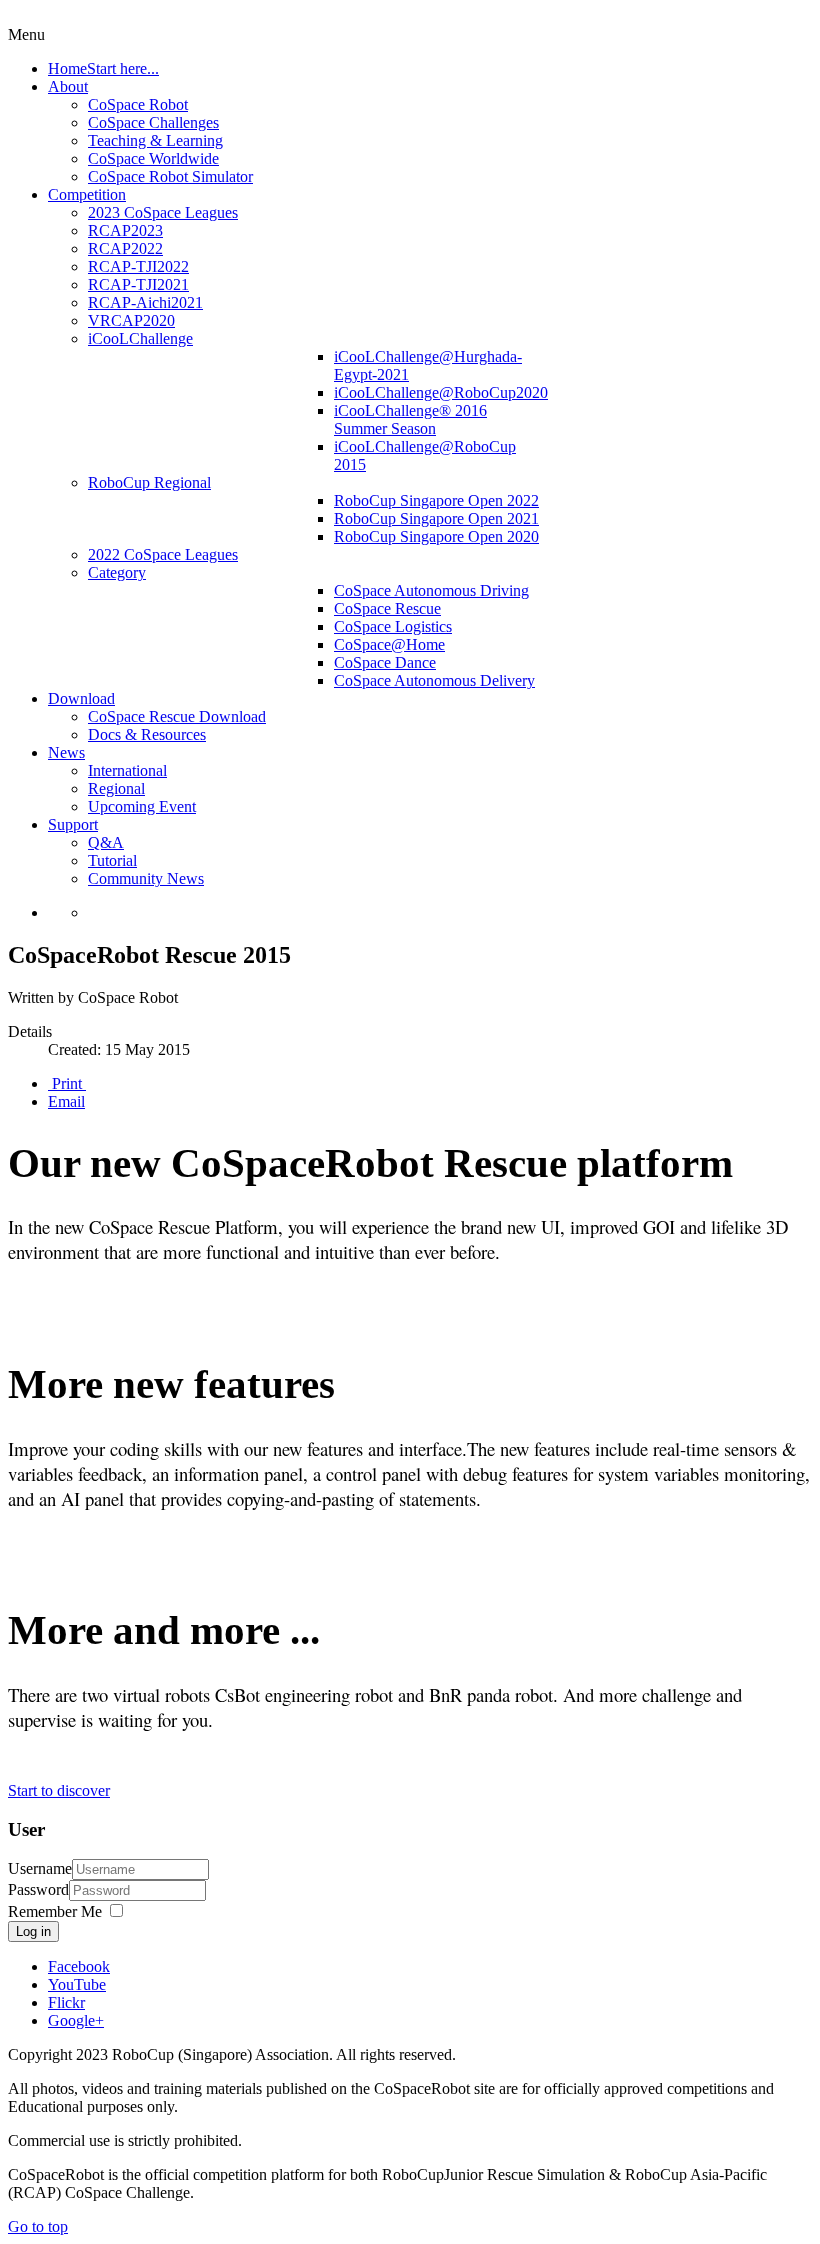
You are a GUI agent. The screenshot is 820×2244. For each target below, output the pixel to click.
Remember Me (55, 1911)
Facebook (79, 1966)
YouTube (77, 1984)
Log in (33, 1931)
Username (40, 1868)
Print (67, 1083)
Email (66, 1101)
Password (38, 1889)
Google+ (76, 2020)
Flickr (66, 2002)
